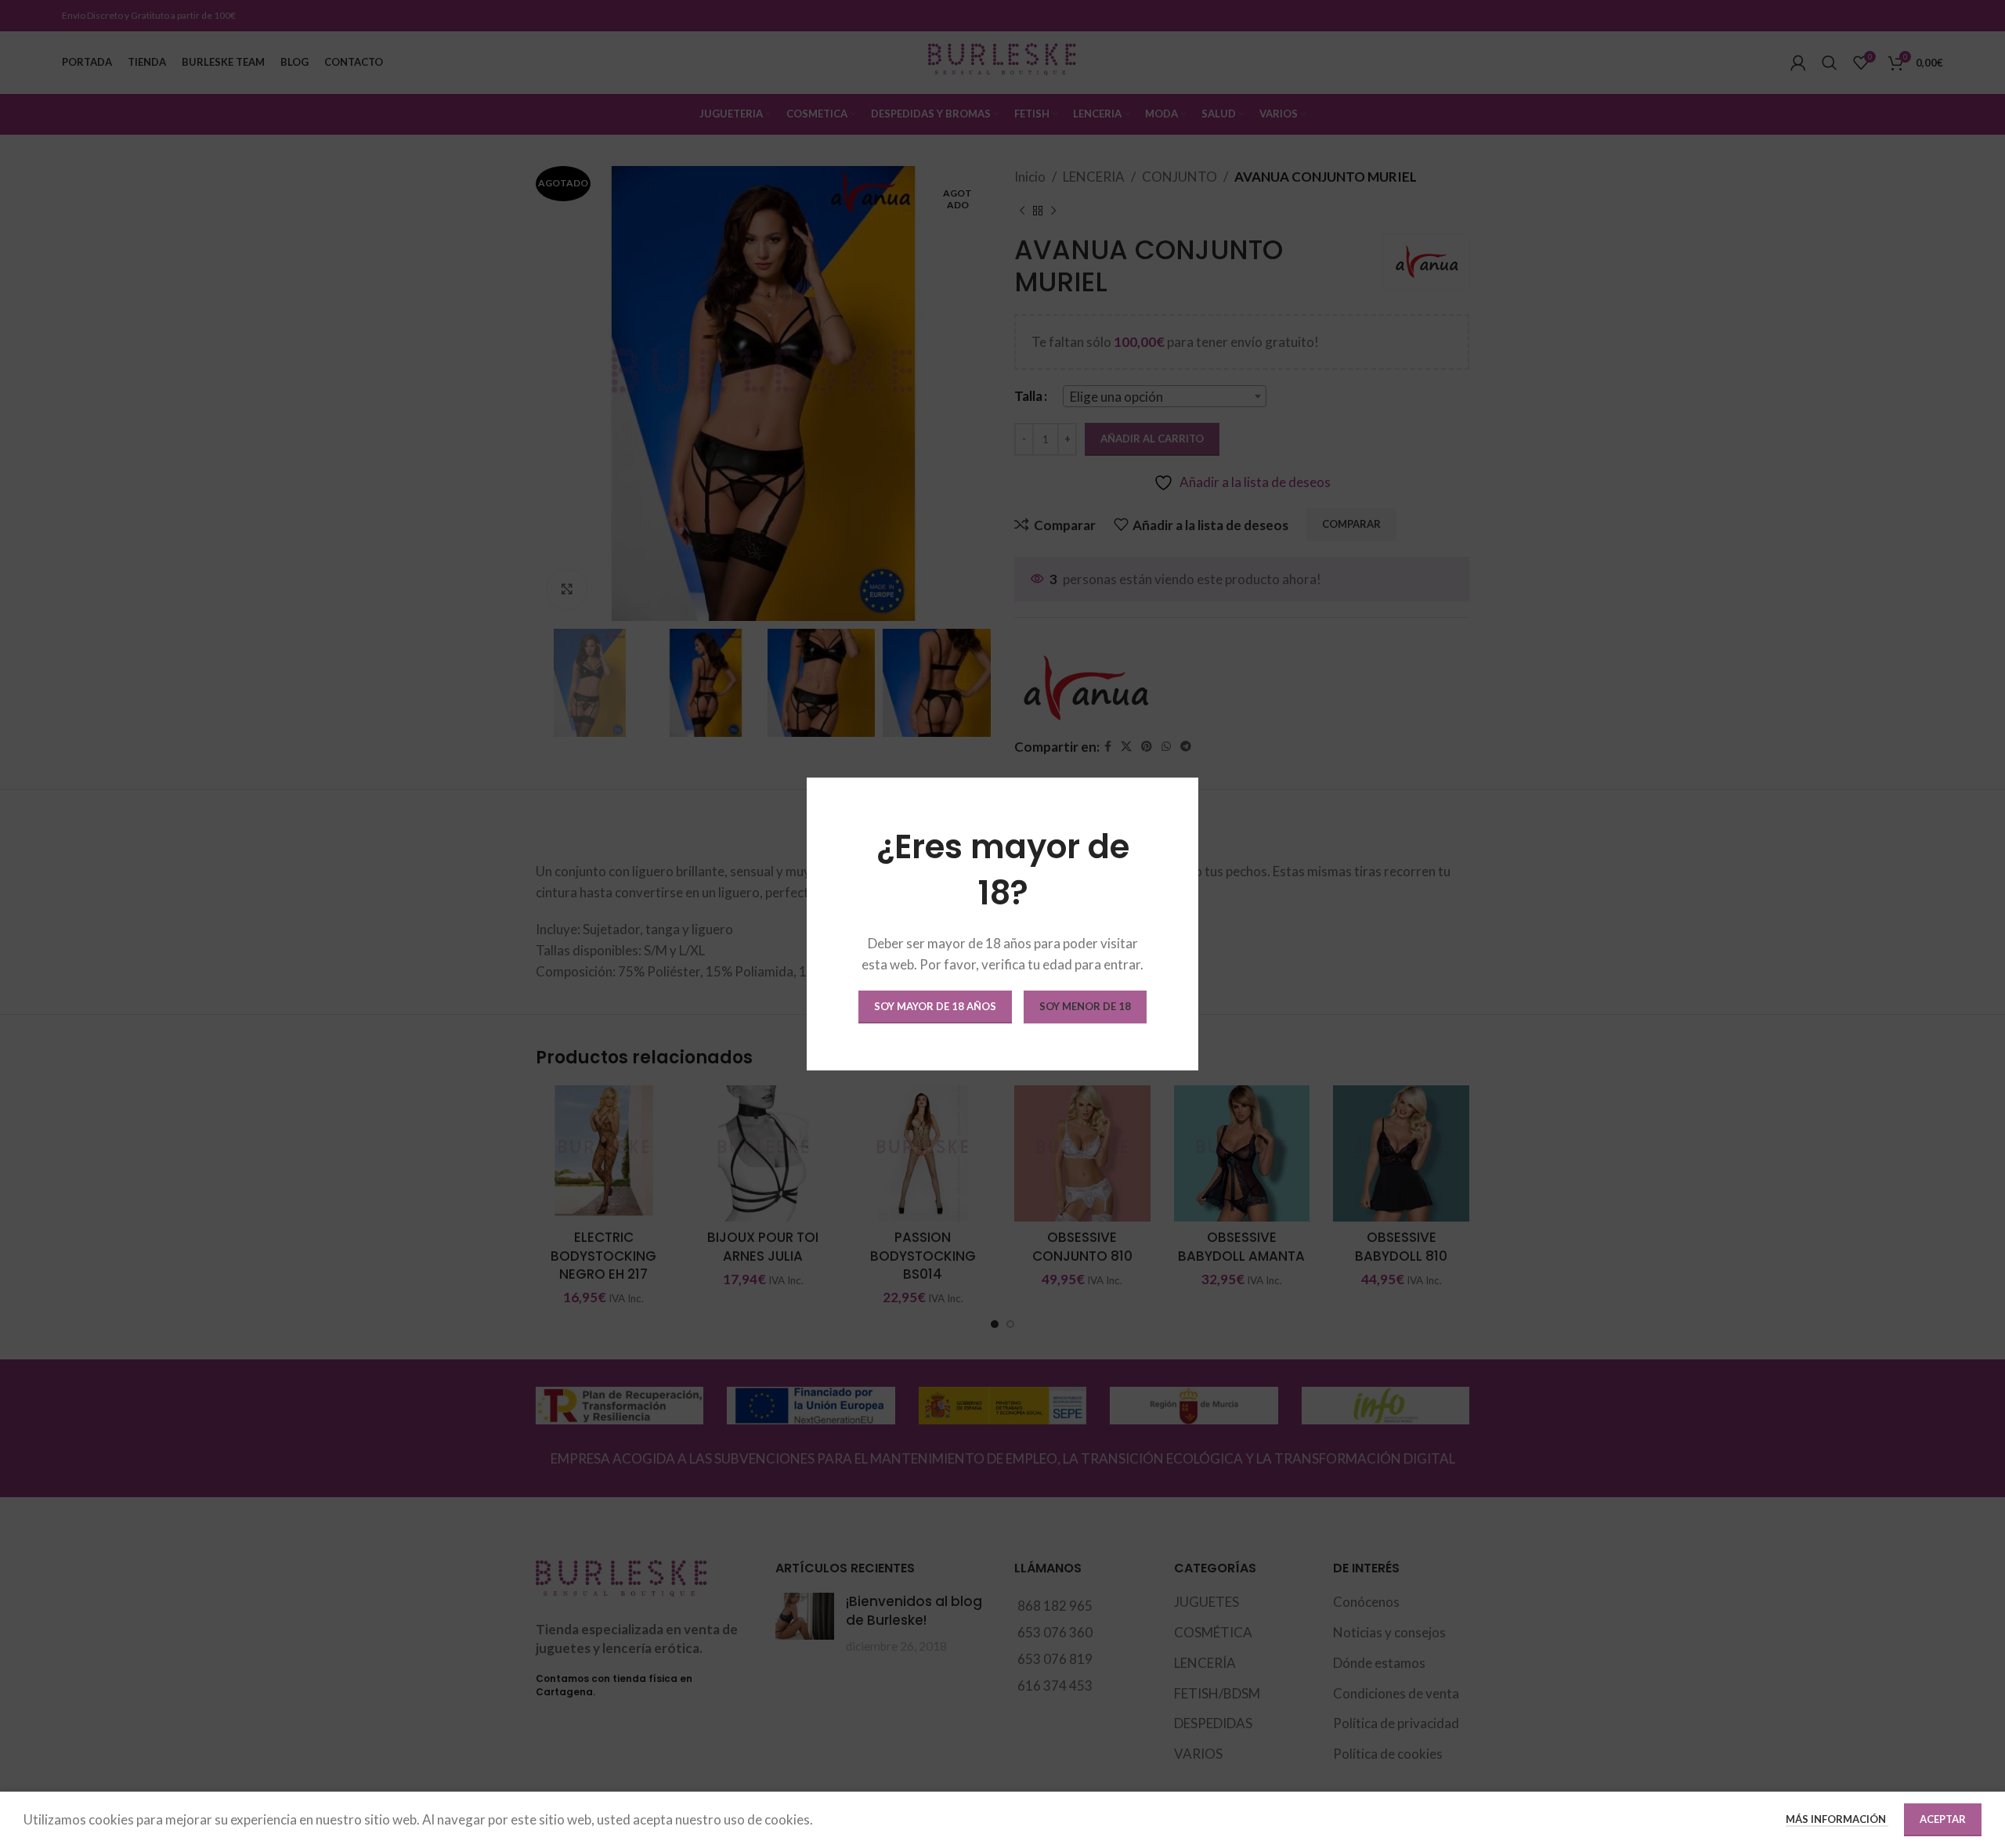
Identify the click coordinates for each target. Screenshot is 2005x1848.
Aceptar (1943, 1819)
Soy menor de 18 (1085, 1006)
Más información (1837, 1819)
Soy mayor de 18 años (935, 1006)
